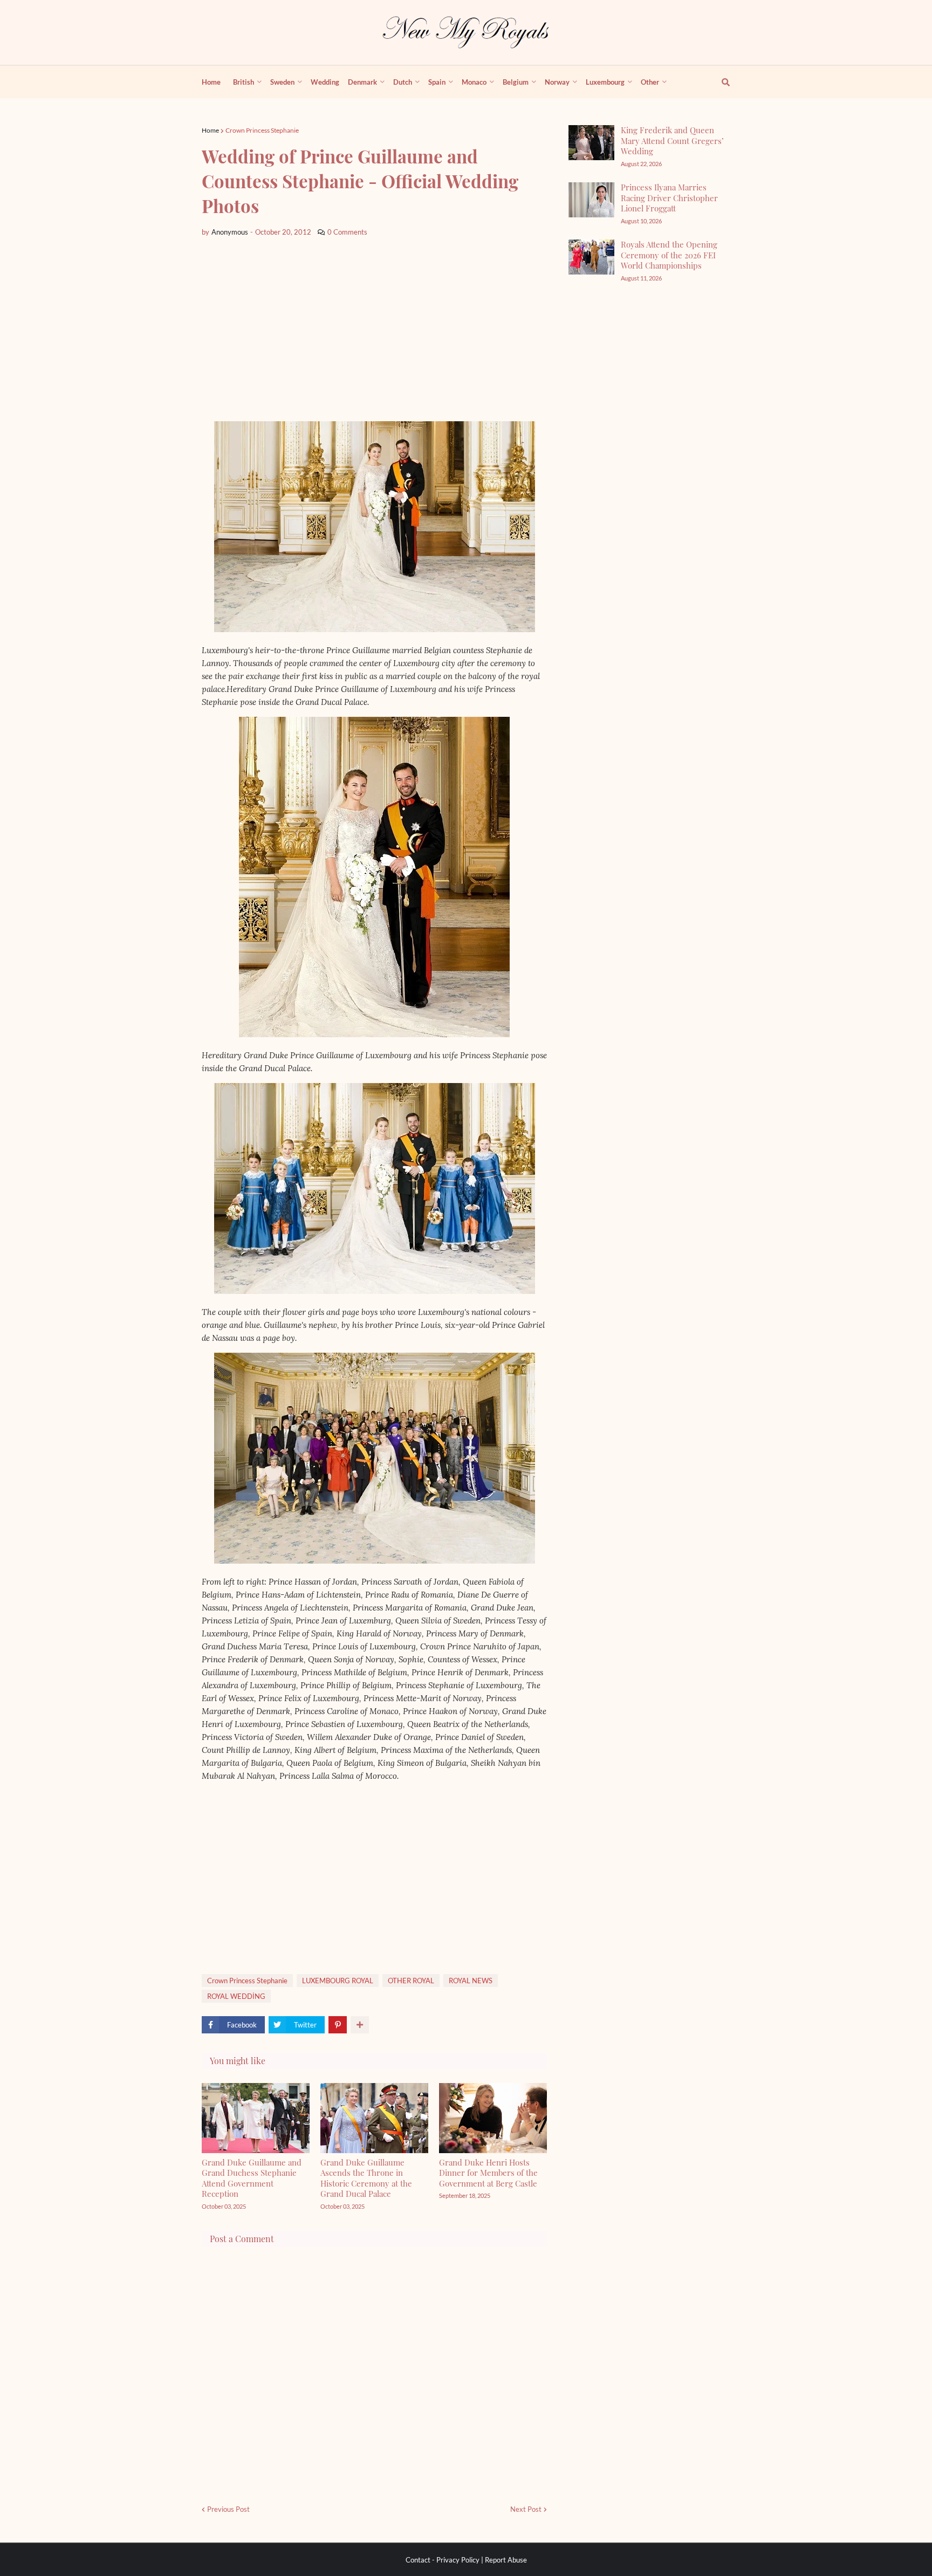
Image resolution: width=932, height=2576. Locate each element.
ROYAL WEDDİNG (236, 1996)
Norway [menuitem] (557, 82)
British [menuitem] (244, 82)
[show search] (719, 82)
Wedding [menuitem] (325, 82)
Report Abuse (506, 2560)
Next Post (526, 2509)
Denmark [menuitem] (362, 82)
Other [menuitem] (650, 82)
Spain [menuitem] (437, 82)
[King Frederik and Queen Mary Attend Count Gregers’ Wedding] (591, 143)
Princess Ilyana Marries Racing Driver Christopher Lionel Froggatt (669, 198)
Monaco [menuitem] (474, 82)
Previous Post (228, 2509)
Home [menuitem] (211, 82)
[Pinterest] (338, 2025)
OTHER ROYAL (411, 1981)
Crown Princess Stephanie (262, 130)
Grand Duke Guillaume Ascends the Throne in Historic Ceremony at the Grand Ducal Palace (366, 2178)
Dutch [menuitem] (403, 82)
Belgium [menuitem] (516, 82)
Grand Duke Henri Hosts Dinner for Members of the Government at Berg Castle (488, 2173)
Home (210, 130)
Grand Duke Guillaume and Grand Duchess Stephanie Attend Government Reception (252, 2178)
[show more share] (360, 2025)
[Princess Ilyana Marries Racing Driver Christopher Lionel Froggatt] (591, 200)
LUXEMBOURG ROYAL (338, 1981)
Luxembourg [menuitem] (605, 82)
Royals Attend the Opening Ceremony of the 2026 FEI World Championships (669, 255)
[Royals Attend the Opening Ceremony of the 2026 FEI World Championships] (591, 257)
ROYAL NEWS (471, 1981)
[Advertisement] (374, 330)
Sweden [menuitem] (282, 82)
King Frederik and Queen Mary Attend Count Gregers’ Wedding (672, 141)
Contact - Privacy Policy (443, 2560)
